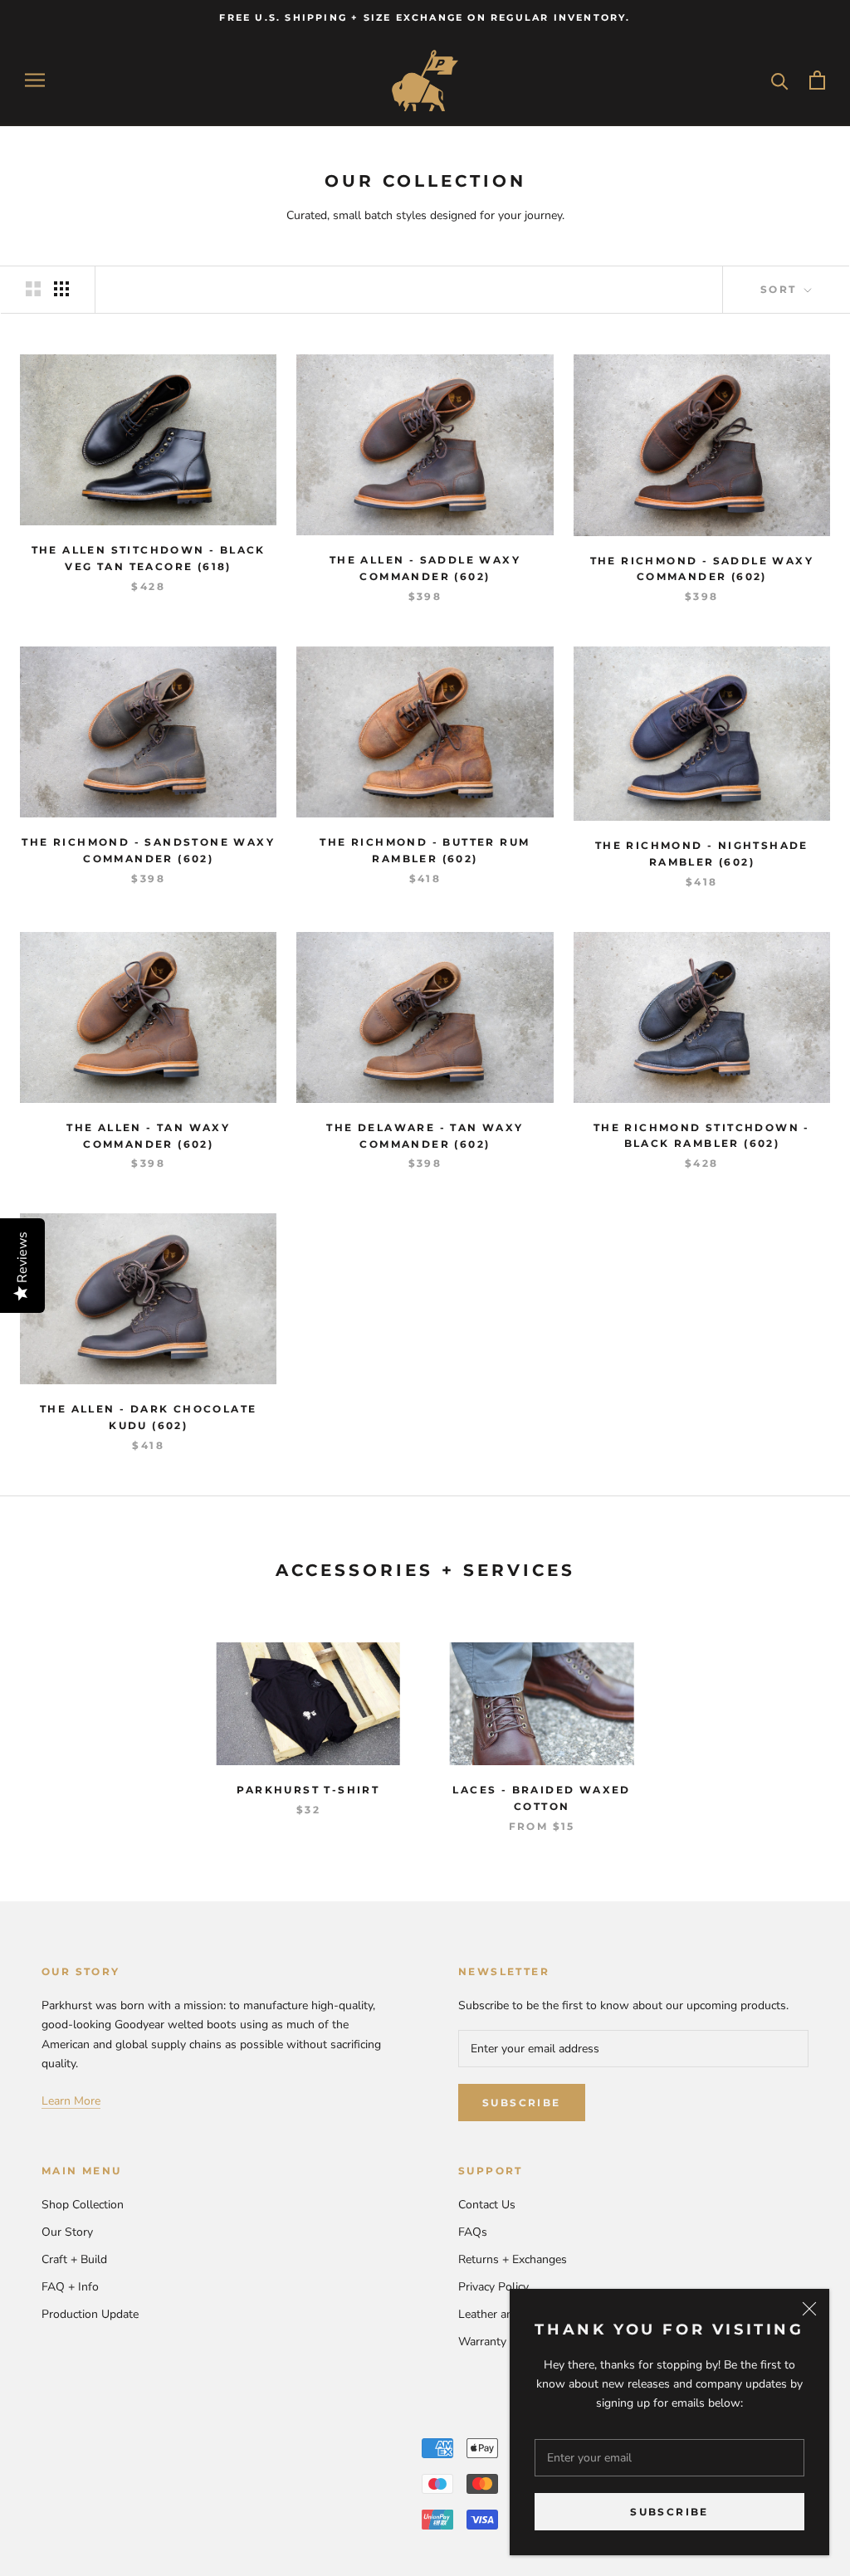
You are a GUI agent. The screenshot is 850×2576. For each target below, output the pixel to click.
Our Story (67, 2232)
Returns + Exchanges (513, 2259)
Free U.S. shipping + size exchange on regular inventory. (425, 17)
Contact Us (487, 2205)
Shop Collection (83, 2205)
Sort (781, 289)
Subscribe (669, 2512)
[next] (798, 1720)
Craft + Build (74, 2259)
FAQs (473, 2232)
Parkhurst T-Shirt (308, 1790)
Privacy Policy (493, 2287)
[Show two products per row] (33, 289)
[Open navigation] (35, 80)
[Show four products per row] (61, 289)
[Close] (809, 2309)
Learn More (71, 2101)
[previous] (52, 1720)
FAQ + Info (70, 2287)
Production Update (90, 2314)
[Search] (780, 80)
